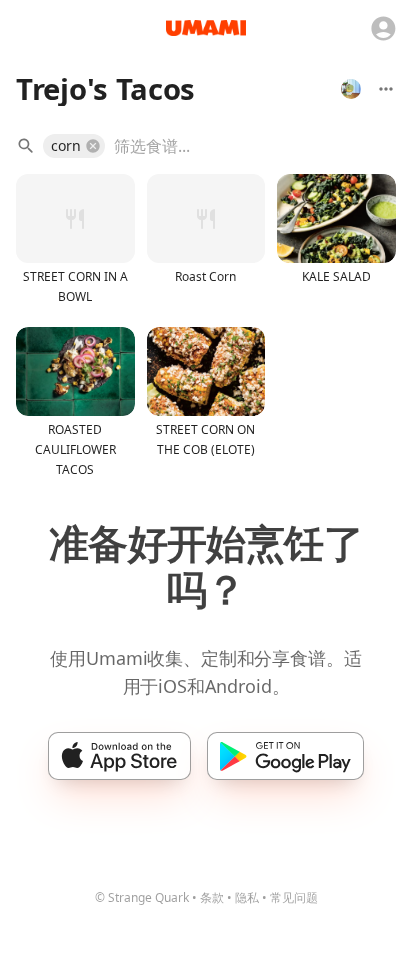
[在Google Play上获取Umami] (285, 756)
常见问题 (294, 897)
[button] (74, 146)
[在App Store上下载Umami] (119, 756)
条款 (212, 897)
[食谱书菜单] (386, 89)
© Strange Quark (142, 897)
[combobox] (240, 146)
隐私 (247, 897)
